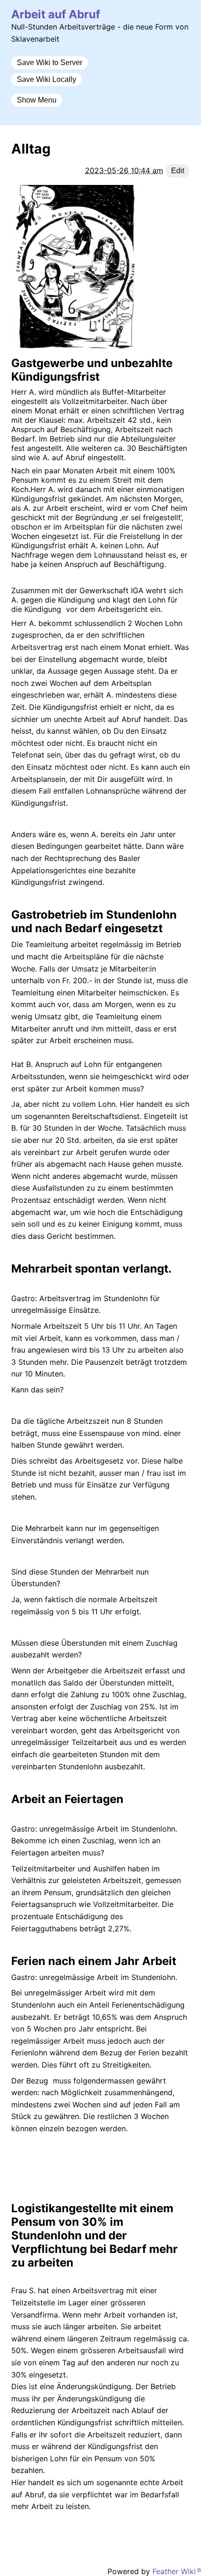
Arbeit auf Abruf (56, 14)
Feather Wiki (174, 2571)
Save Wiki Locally (47, 79)
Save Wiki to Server (50, 63)
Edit (178, 171)
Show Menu (37, 100)
